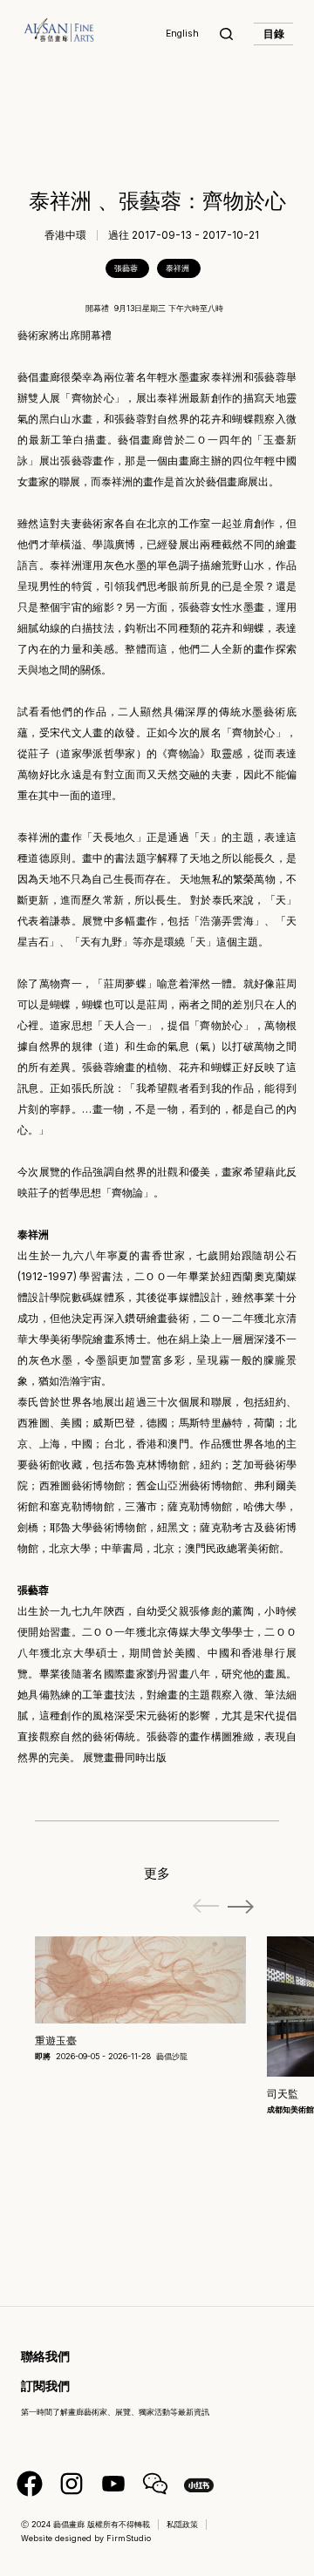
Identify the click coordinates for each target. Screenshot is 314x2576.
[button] (241, 1907)
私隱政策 (182, 2524)
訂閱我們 (45, 2386)
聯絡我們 (45, 2356)
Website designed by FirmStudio (86, 2538)
